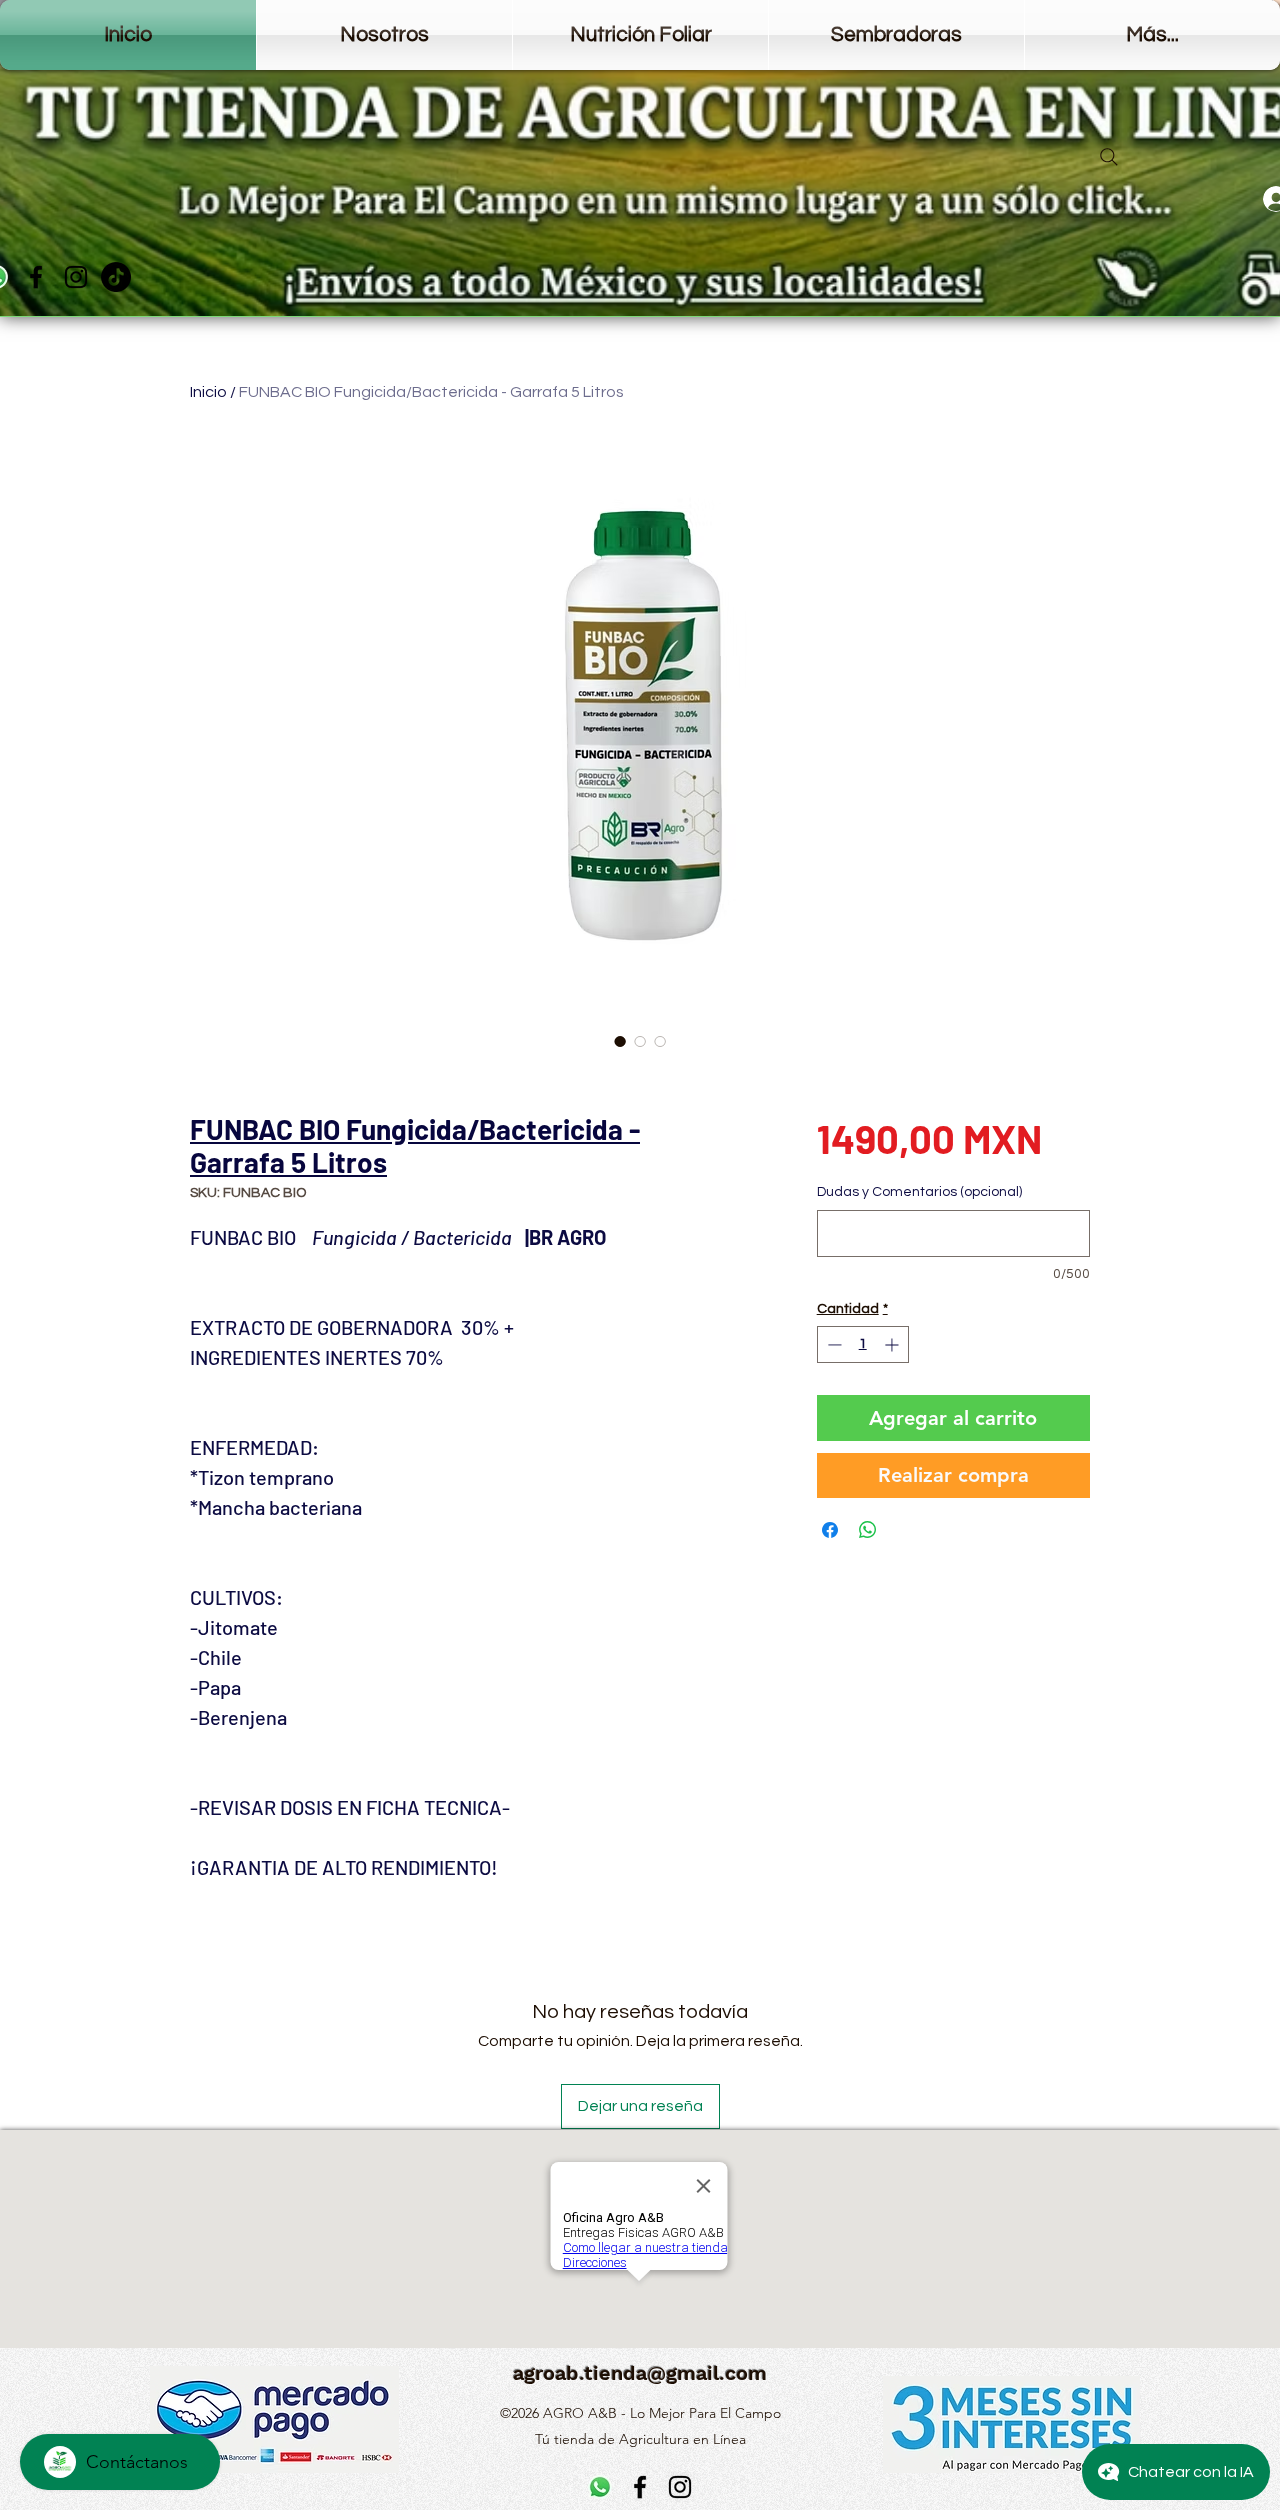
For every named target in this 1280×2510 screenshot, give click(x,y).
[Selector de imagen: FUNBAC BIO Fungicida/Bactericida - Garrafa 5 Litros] (620, 1041)
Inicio (208, 392)
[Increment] (893, 1344)
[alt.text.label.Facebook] (36, 277)
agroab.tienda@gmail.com (640, 2373)
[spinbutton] (863, 1344)
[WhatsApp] (600, 2487)
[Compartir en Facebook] (830, 1530)
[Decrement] (832, 1344)
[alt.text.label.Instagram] (76, 277)
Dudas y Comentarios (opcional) (919, 1192)
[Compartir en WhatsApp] (868, 1530)
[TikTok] (116, 277)
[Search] (1109, 157)
